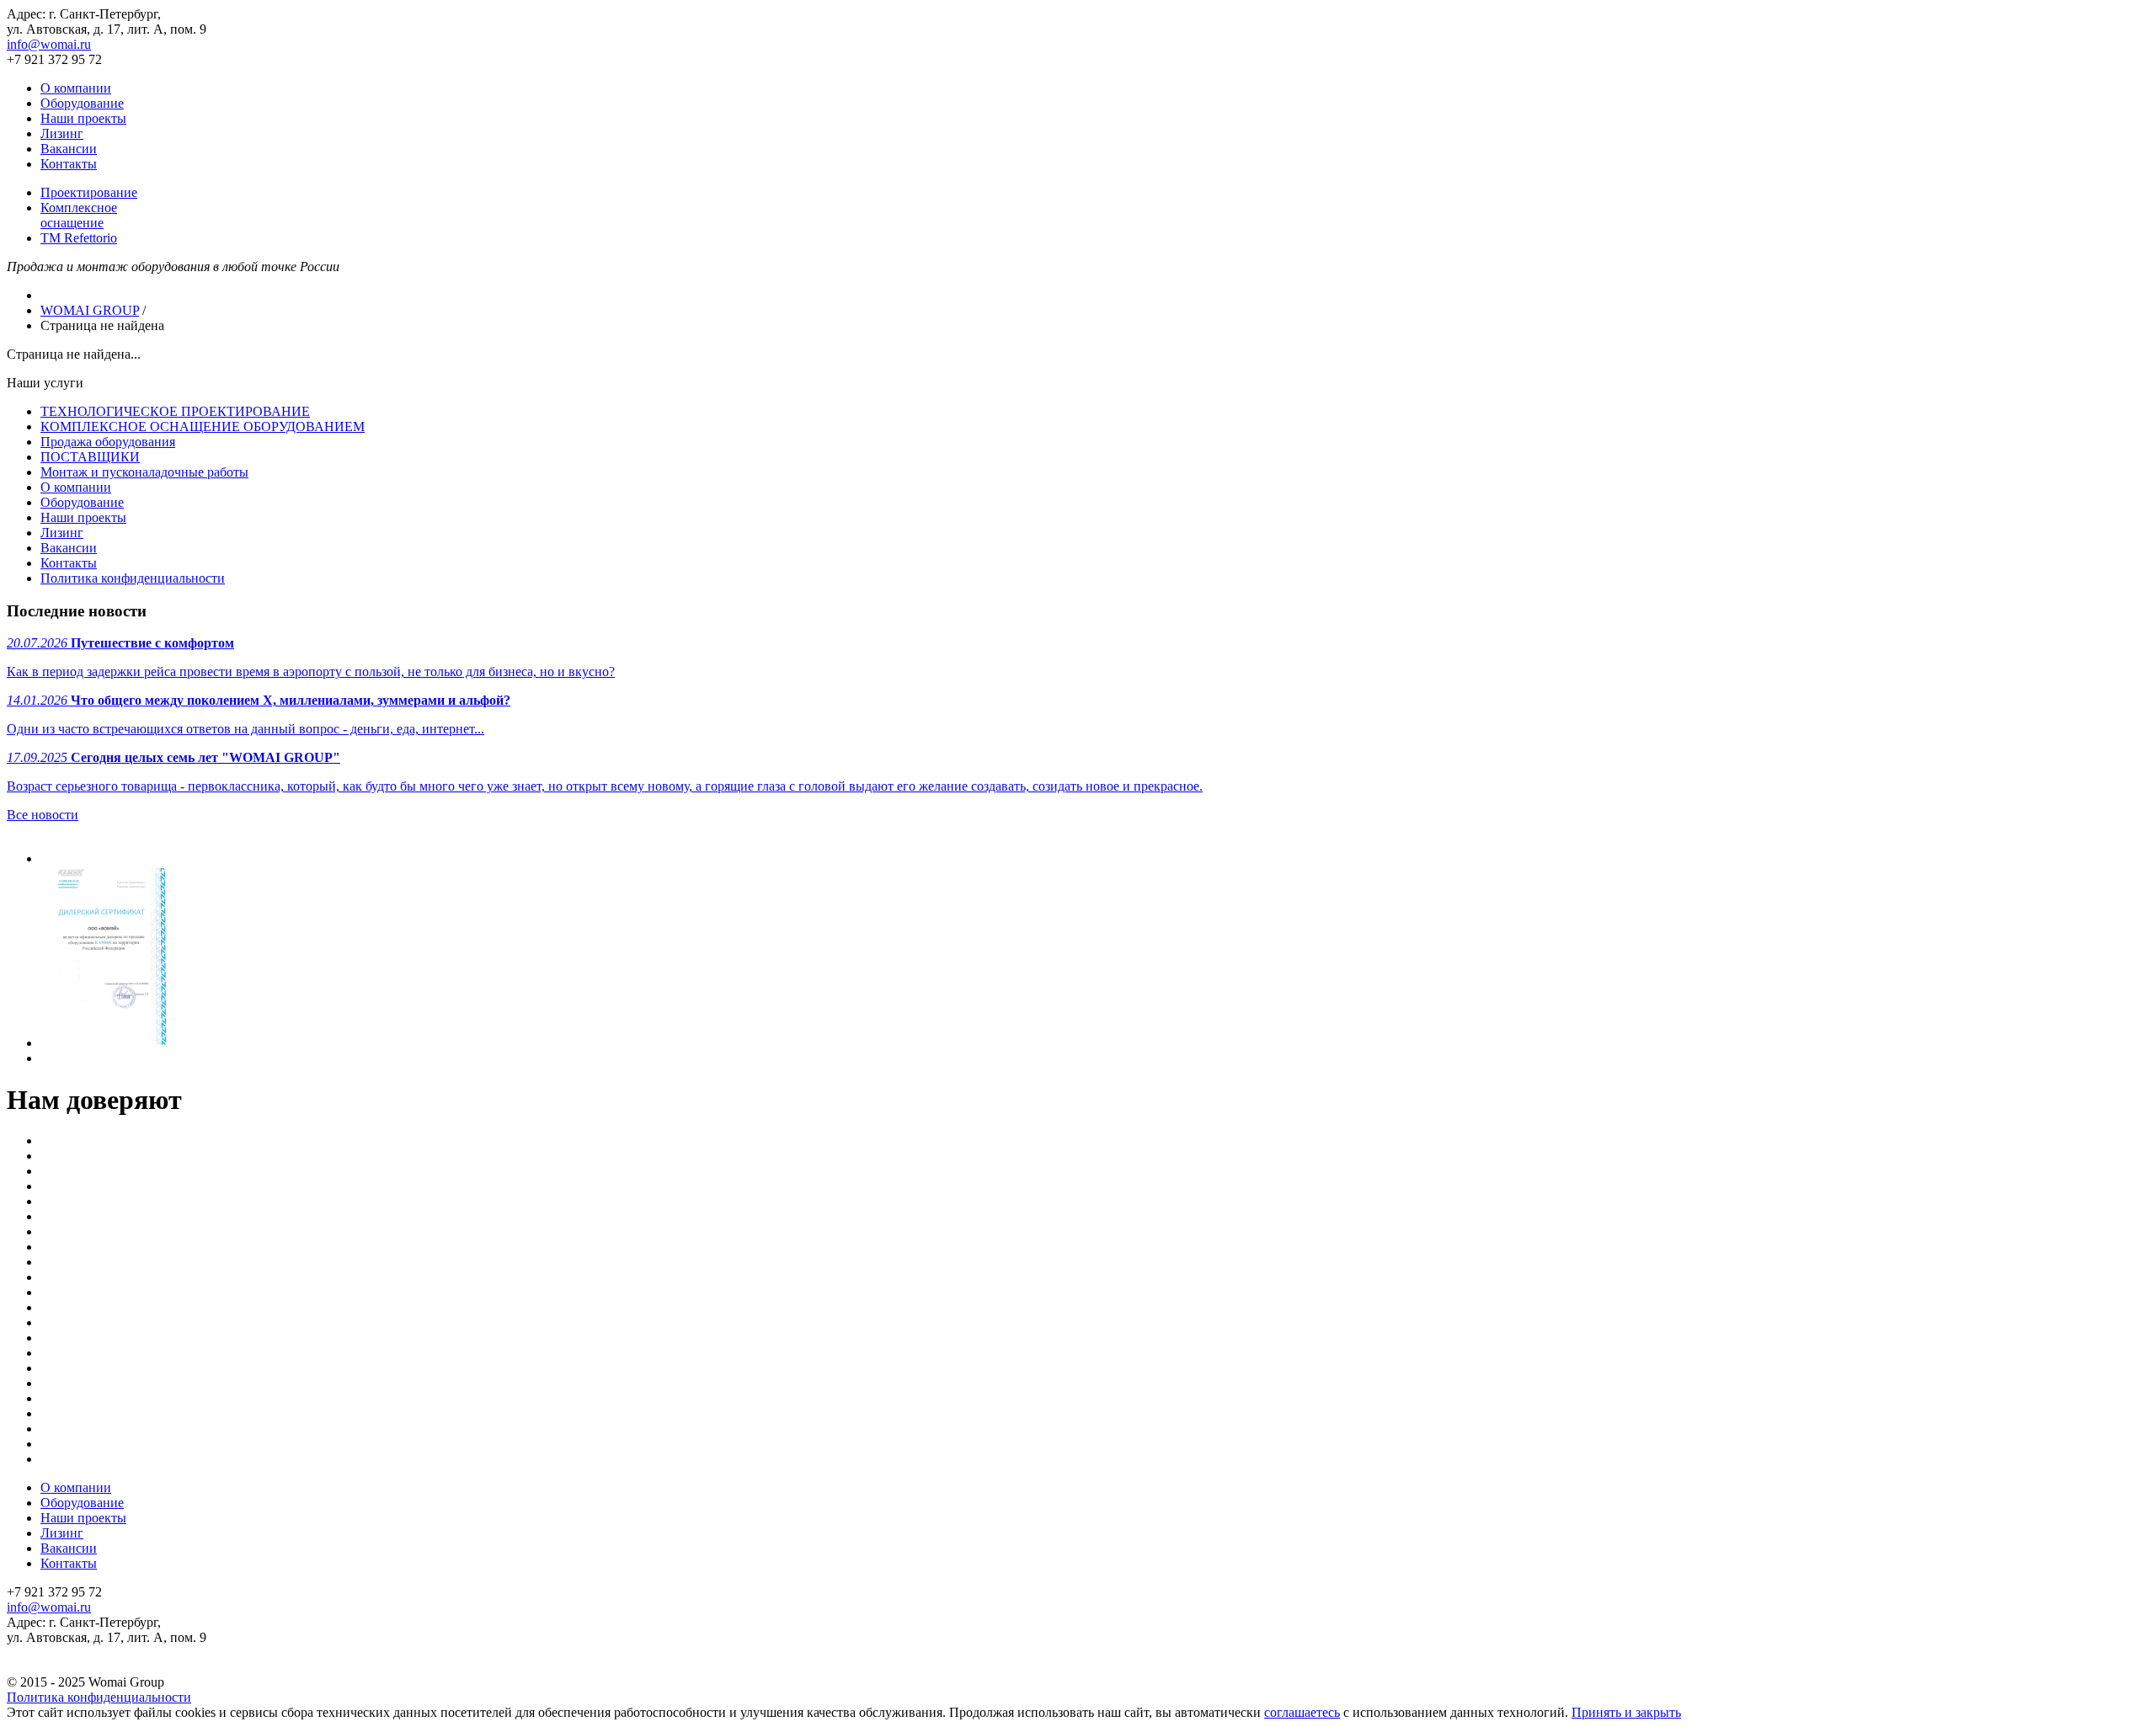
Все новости (43, 815)
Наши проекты (83, 118)
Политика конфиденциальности (133, 578)
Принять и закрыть (1626, 1712)
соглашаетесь (1302, 1712)
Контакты (69, 164)
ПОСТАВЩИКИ (90, 457)
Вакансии (69, 149)
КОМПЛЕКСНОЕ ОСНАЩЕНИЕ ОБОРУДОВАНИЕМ (203, 426)
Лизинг (62, 133)
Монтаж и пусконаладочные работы (144, 472)
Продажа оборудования (108, 442)
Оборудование (82, 103)
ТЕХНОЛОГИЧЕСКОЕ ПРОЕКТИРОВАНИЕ (175, 411)
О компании (76, 88)
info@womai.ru (49, 44)
